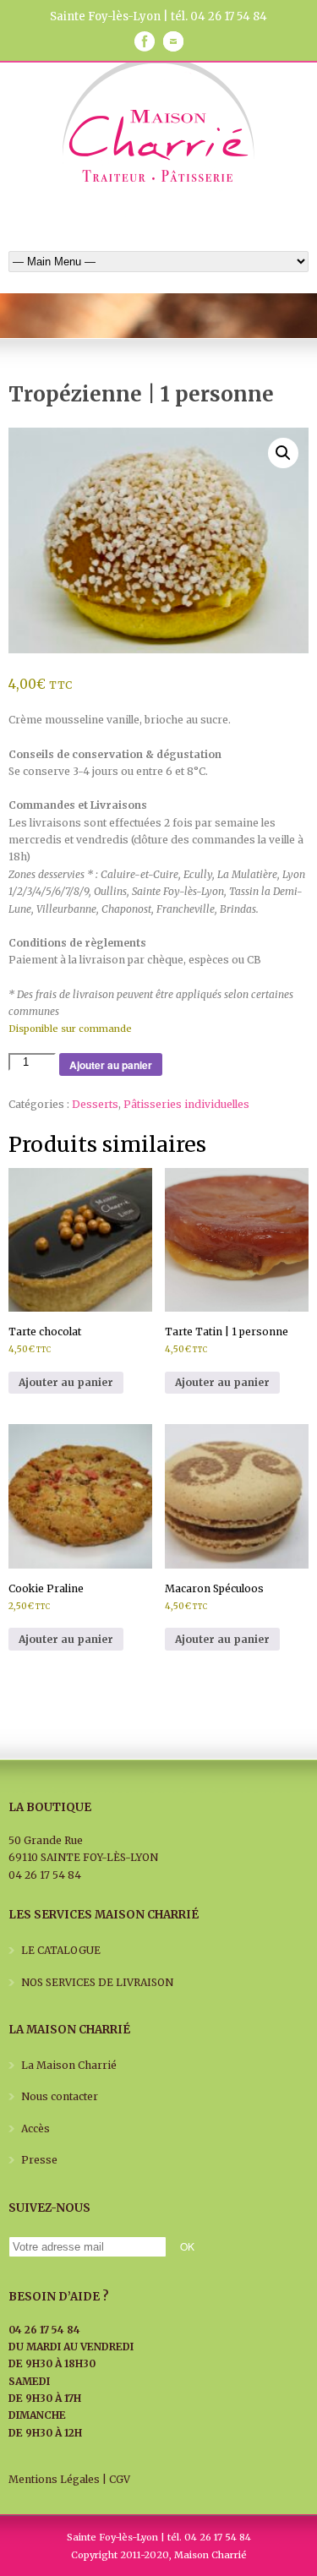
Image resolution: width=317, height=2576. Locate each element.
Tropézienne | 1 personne (141, 394)
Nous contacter (60, 2096)
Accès (36, 2128)
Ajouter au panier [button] (66, 1382)
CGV (120, 2479)
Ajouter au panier (111, 1065)
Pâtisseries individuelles (186, 1104)
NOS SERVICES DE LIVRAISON (97, 1982)
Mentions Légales (54, 2479)
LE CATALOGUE (61, 1950)
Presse (39, 2160)
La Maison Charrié (69, 2065)
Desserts (95, 1104)
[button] (283, 453)
